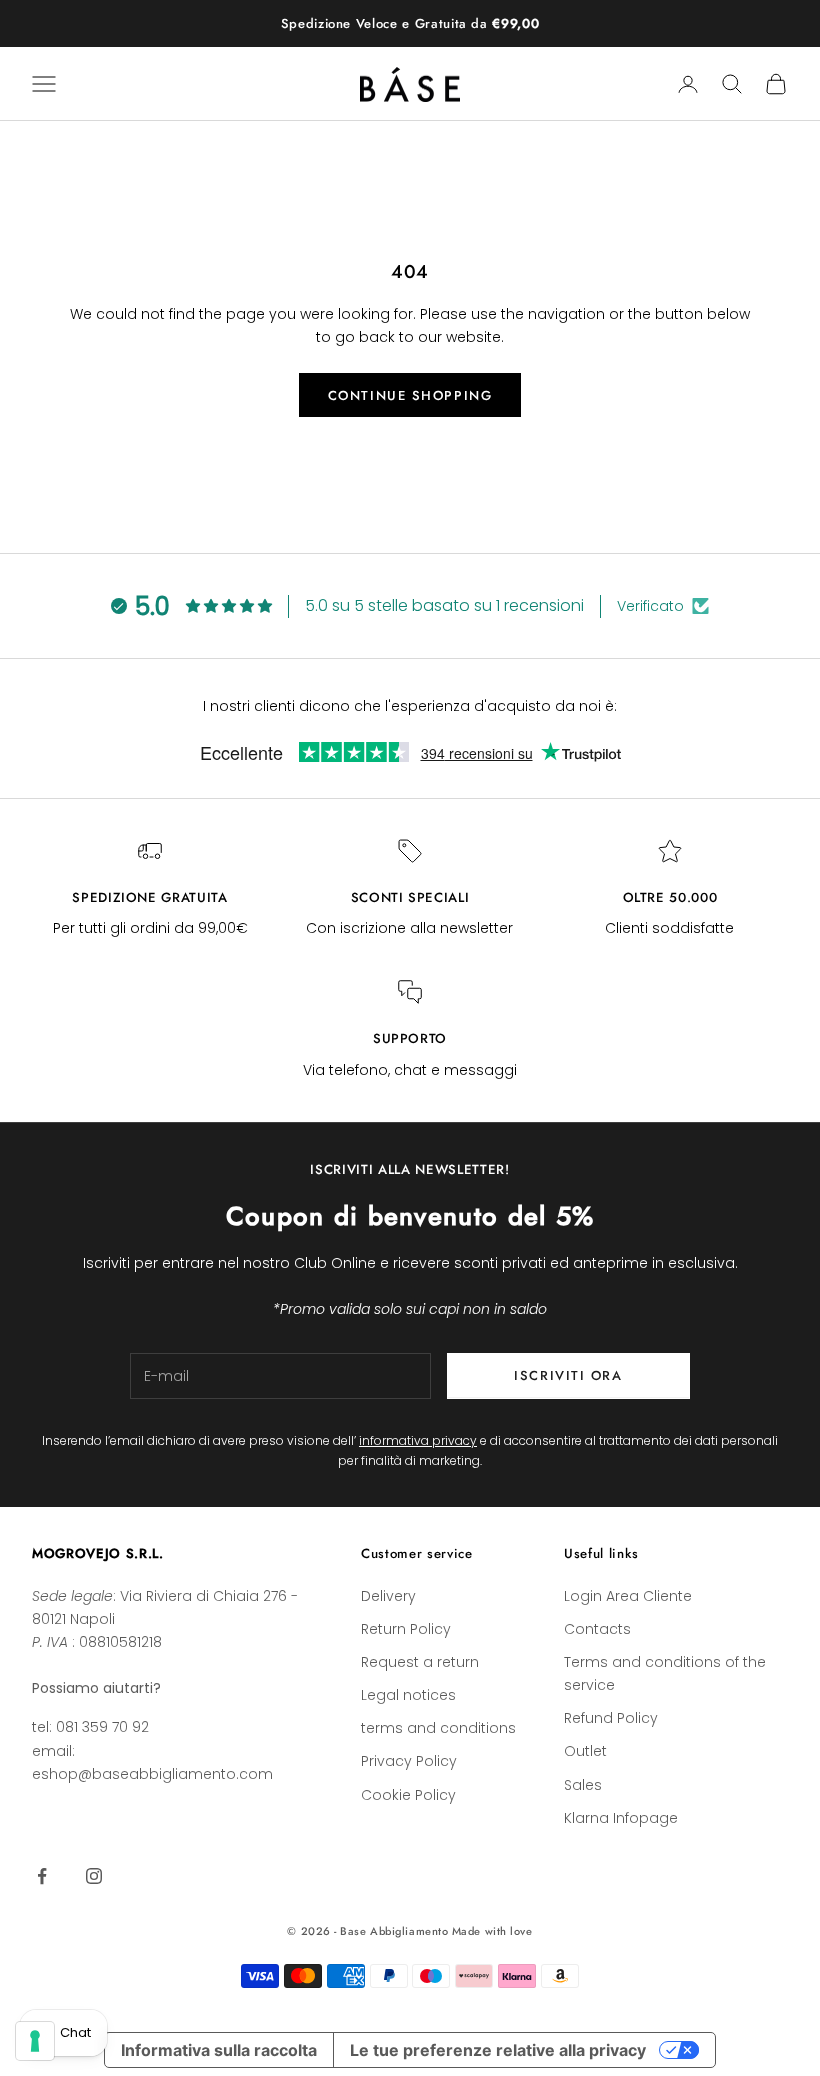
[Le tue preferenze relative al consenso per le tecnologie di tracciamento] (35, 2041)
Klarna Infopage (621, 1818)
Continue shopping (410, 395)
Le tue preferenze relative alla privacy (498, 2050)
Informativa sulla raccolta (219, 2050)
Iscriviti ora (568, 1375)
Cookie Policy (408, 1795)
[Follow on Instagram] (94, 1876)
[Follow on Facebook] (42, 1876)
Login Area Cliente (628, 1596)
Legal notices (408, 1695)
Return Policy (406, 1629)
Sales (583, 1785)
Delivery (388, 1596)
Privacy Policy (409, 1761)
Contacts (597, 1629)
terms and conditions (438, 1728)
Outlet (585, 1751)
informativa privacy (418, 1440)
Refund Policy (611, 1718)
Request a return (420, 1662)
